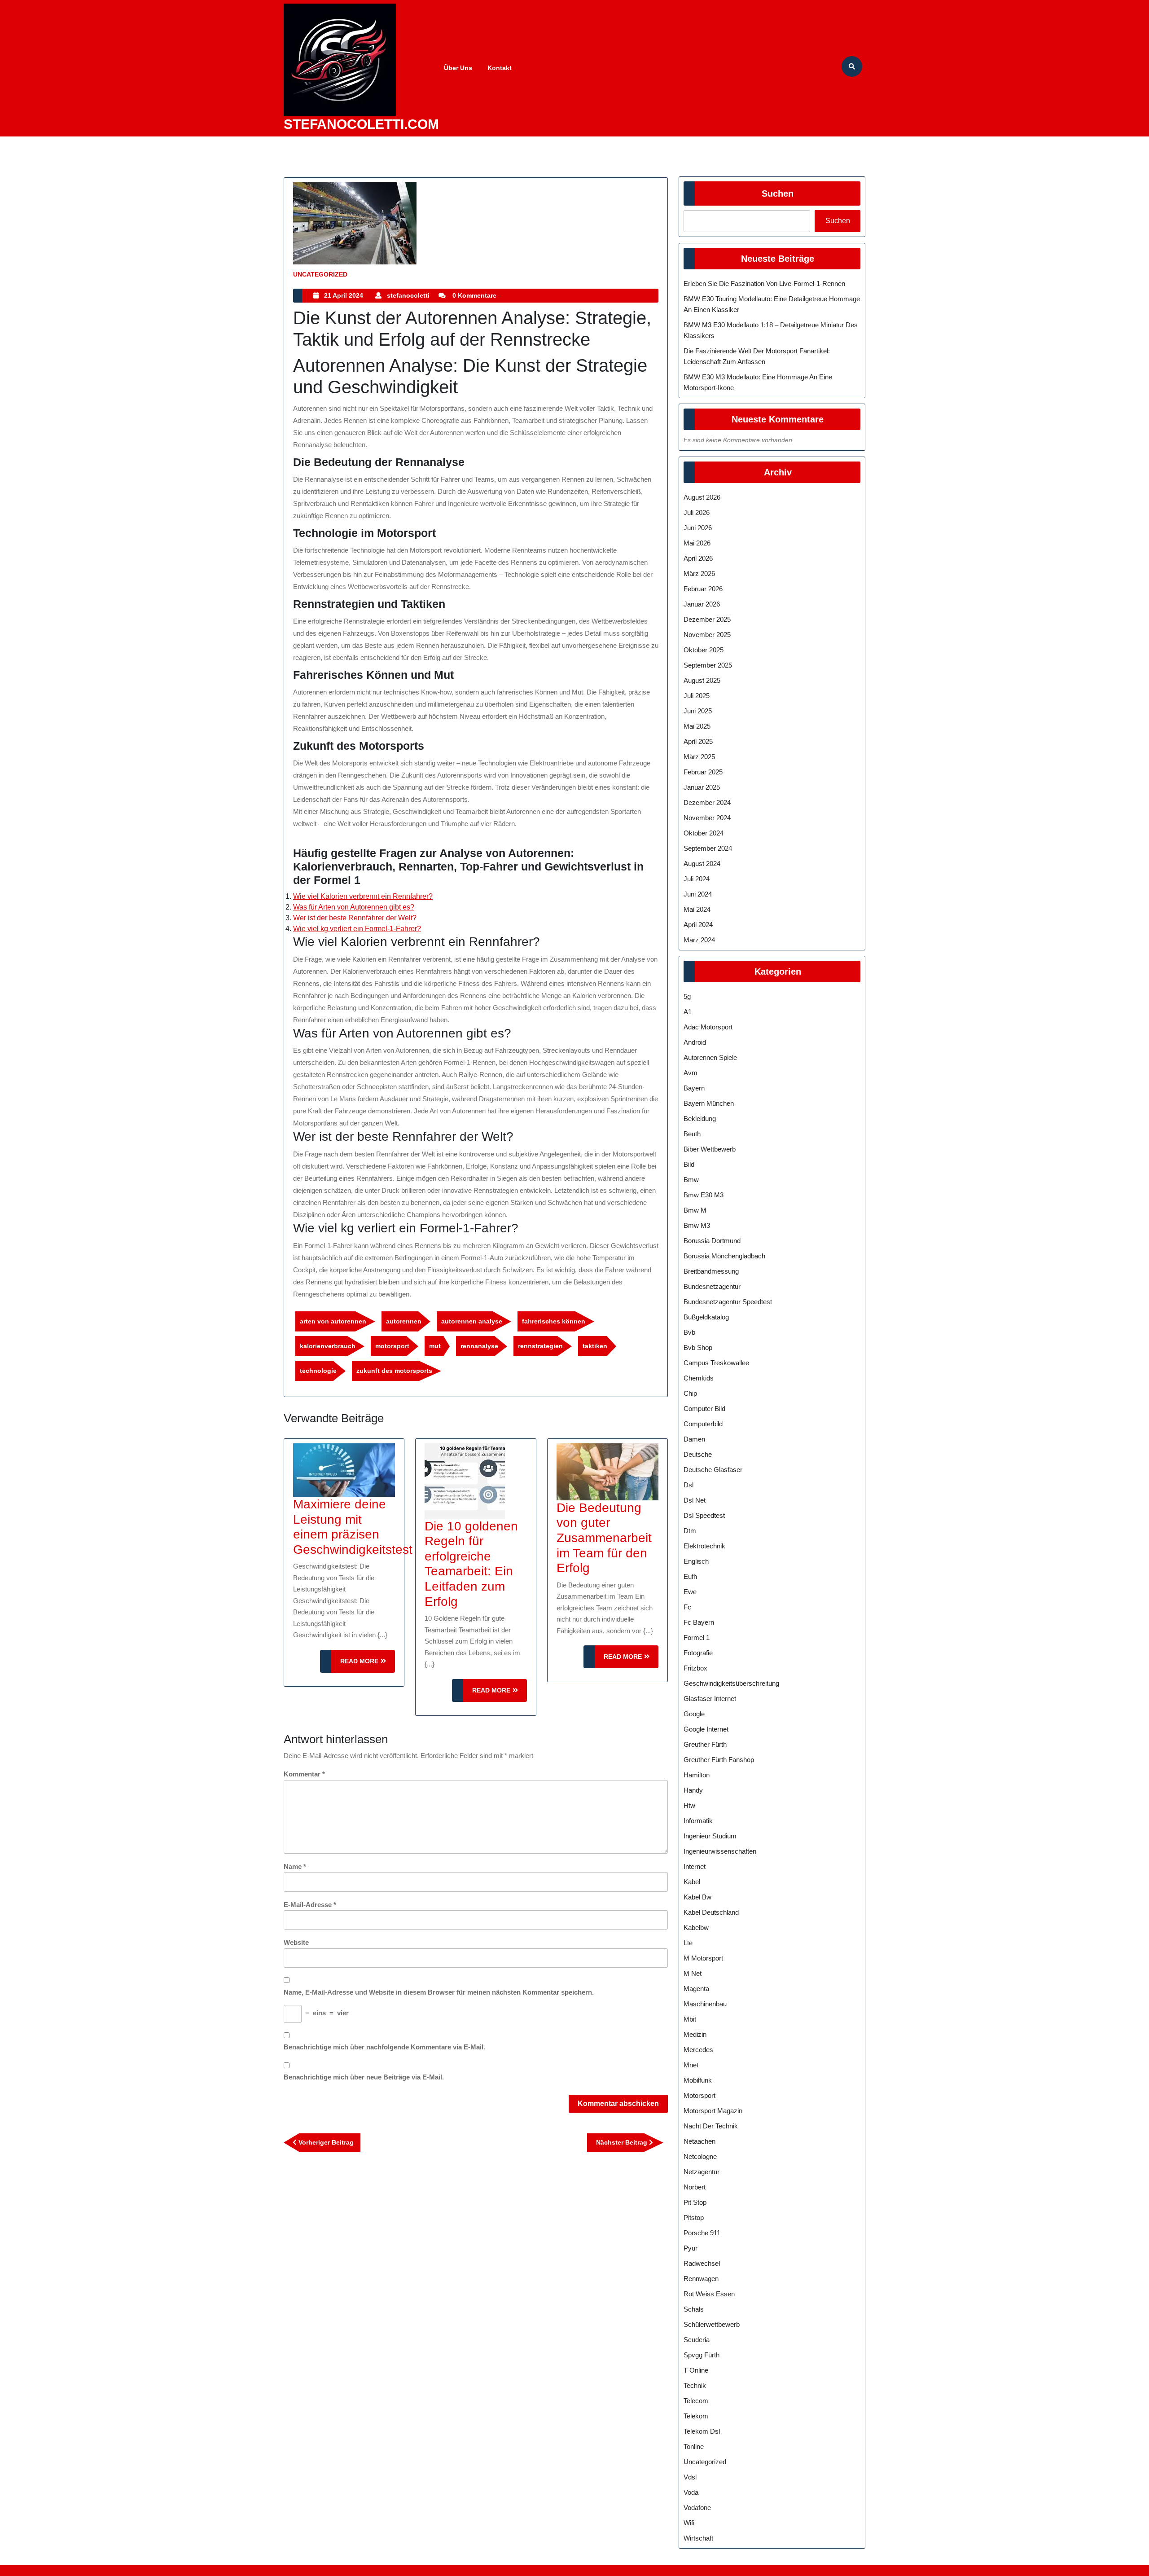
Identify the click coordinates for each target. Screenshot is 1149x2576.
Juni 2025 (698, 711)
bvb (689, 1332)
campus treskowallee (716, 1363)
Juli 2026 (697, 512)
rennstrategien (540, 1346)
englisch (696, 1561)
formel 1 (697, 1637)
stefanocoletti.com (361, 124)
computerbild (703, 1424)
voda (691, 2492)
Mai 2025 (697, 726)
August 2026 (702, 497)
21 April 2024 (344, 295)
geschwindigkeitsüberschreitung (731, 1683)
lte (688, 1943)
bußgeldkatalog (706, 1317)
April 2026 (698, 558)
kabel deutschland (711, 1912)
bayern (694, 1088)
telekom (696, 2416)
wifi (689, 2523)
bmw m (695, 1210)
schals (694, 2309)
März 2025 (699, 757)
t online (696, 2370)
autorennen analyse (472, 1321)
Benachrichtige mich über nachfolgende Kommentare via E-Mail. (384, 2047)
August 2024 (702, 864)
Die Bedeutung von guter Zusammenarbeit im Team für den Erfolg (604, 1538)
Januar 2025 (702, 787)
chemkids (699, 1378)
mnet (691, 2065)
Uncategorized (320, 274)
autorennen (404, 1321)
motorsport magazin (713, 2111)
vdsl (690, 2477)
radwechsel (702, 2263)
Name (295, 1866)
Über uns (458, 68)
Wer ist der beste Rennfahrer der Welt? (355, 918)
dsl (689, 1485)
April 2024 (698, 925)
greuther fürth (705, 1744)
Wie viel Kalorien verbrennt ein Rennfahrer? (363, 896)
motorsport (392, 1346)
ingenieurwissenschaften (720, 1851)
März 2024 (699, 940)
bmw (691, 1180)
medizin (695, 2034)
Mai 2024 (697, 909)
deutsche (698, 1454)
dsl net (695, 1500)
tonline (694, 2446)
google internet (706, 1729)
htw (689, 1805)
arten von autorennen (333, 1321)
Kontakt (500, 68)
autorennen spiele (710, 1057)
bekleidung (700, 1119)
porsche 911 (702, 2233)
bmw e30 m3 (704, 1195)
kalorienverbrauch (328, 1346)
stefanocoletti (408, 295)
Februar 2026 (703, 589)
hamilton (697, 1775)
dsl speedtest (704, 1515)
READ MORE (368, 1665)
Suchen (778, 193)
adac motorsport (708, 1027)
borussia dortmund (712, 1241)
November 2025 (707, 635)
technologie (318, 1371)
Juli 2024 (697, 879)
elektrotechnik (704, 1546)
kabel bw (697, 1897)
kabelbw (696, 1928)
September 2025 (708, 665)
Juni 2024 (698, 894)
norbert (695, 2187)
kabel (692, 1882)
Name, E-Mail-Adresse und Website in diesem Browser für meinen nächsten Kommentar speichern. (439, 1992)
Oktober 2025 (704, 650)
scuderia (697, 2340)
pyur (691, 2248)
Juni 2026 (698, 528)
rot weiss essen (709, 2294)
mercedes (698, 2050)
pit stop (695, 2202)
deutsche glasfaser (713, 1470)
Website (296, 1942)
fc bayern (699, 1622)
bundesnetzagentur (712, 1286)
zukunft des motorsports (394, 1371)
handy (693, 1790)
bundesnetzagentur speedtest (728, 1302)
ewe (690, 1592)
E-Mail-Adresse (310, 1905)
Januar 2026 (702, 604)
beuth (692, 1134)
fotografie (698, 1653)
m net (693, 1973)
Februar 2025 (703, 772)
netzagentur (702, 2172)
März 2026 (699, 574)
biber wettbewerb (710, 1149)
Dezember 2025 (707, 619)
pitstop (694, 2218)
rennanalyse (479, 1346)
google (694, 1714)
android (695, 1042)
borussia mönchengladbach (724, 1256)
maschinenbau (705, 2004)
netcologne (700, 2156)
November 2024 (707, 818)
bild (689, 1164)
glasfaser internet (710, 1699)
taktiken (595, 1346)
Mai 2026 (697, 543)
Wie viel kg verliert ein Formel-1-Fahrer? (357, 929)
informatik (698, 1821)
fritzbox (695, 1668)
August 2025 (702, 680)
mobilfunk (698, 2080)
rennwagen (701, 2279)
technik (695, 2385)
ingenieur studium (710, 1836)
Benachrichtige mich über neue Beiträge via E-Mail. (364, 2077)
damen (694, 1439)
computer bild (704, 1409)
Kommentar (304, 1774)
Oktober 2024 (704, 833)
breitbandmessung (711, 1271)
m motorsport (703, 1958)
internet (695, 1866)
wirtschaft (698, 2538)
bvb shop (698, 1347)
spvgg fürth (702, 2355)
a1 (688, 1012)
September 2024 (708, 848)
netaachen (699, 2141)
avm (691, 1073)
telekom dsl (702, 2431)
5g (687, 996)
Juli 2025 (697, 696)
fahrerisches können (554, 1321)
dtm (690, 1531)
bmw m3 (697, 1225)
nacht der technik (711, 2126)
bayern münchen (709, 1103)
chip (690, 1393)
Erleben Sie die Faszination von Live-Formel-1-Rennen (764, 284)
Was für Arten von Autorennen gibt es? (354, 907)
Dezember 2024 (707, 802)
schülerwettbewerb (712, 2324)
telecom (696, 2401)
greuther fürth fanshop (719, 1760)
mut (435, 1346)
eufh (690, 1576)
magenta (696, 1989)
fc (687, 1607)
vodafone (697, 2508)
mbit (690, 2019)
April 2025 (698, 741)
